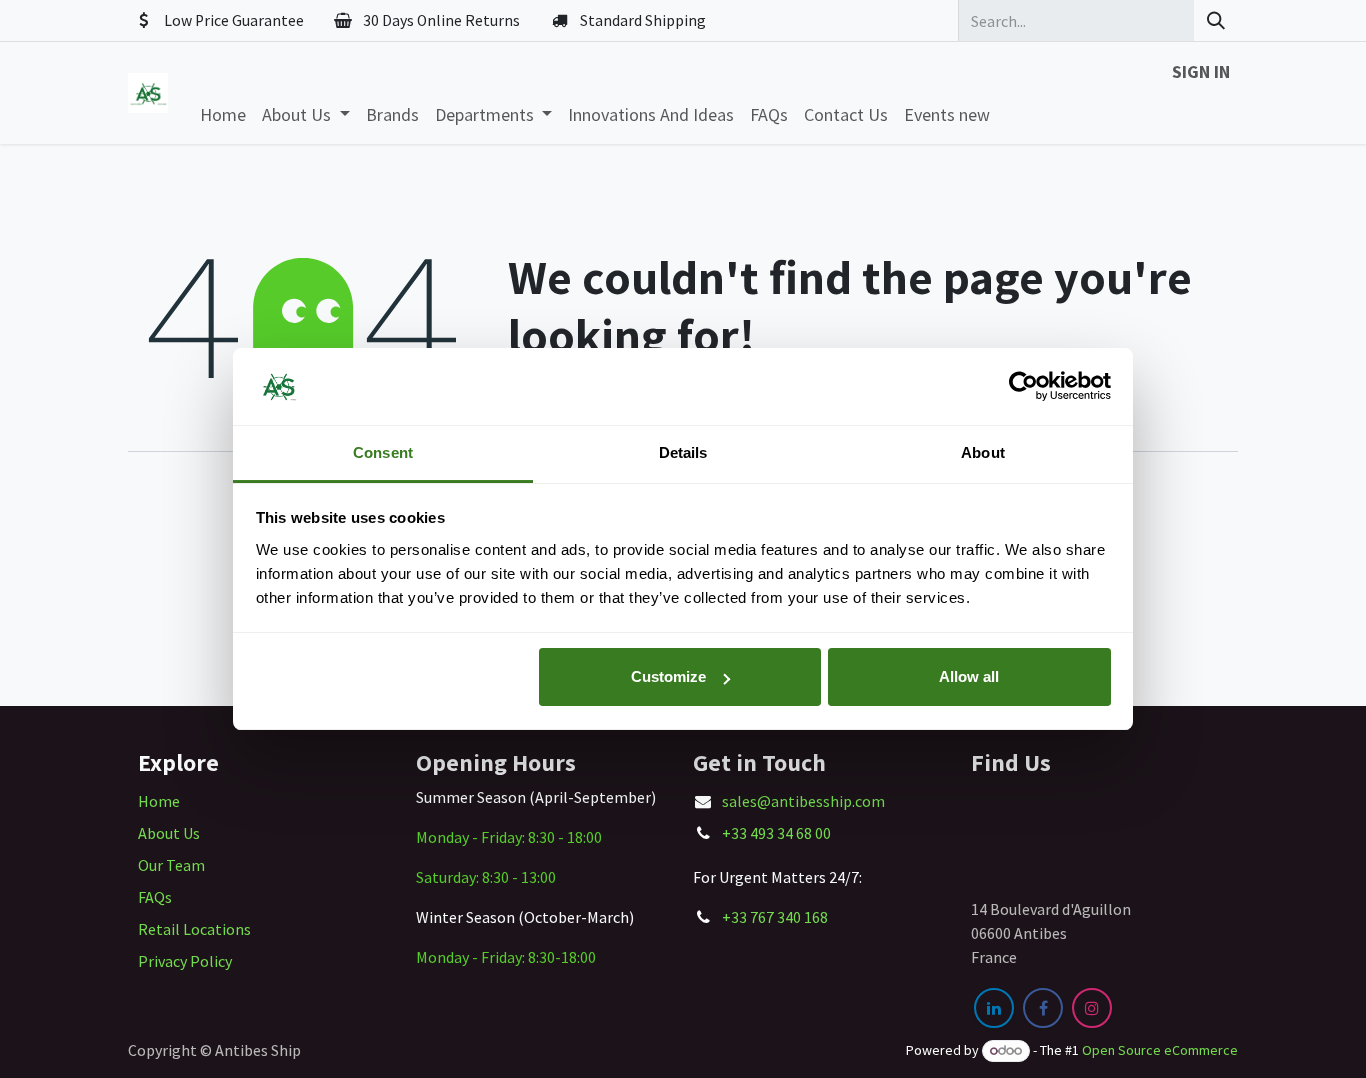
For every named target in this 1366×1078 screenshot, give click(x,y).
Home (159, 801)
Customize (668, 676)
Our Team (171, 865)
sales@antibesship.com (803, 801)
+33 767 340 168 (775, 917)
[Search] (1216, 20)
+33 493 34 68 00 (776, 833)
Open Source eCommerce (1160, 1050)
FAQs (155, 897)
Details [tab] (683, 452)
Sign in (1201, 71)
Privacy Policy (185, 961)
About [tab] (983, 452)
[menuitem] (223, 114)
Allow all (969, 676)
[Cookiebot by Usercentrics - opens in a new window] (1023, 387)
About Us (169, 833)
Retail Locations (194, 929)
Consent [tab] (383, 452)
